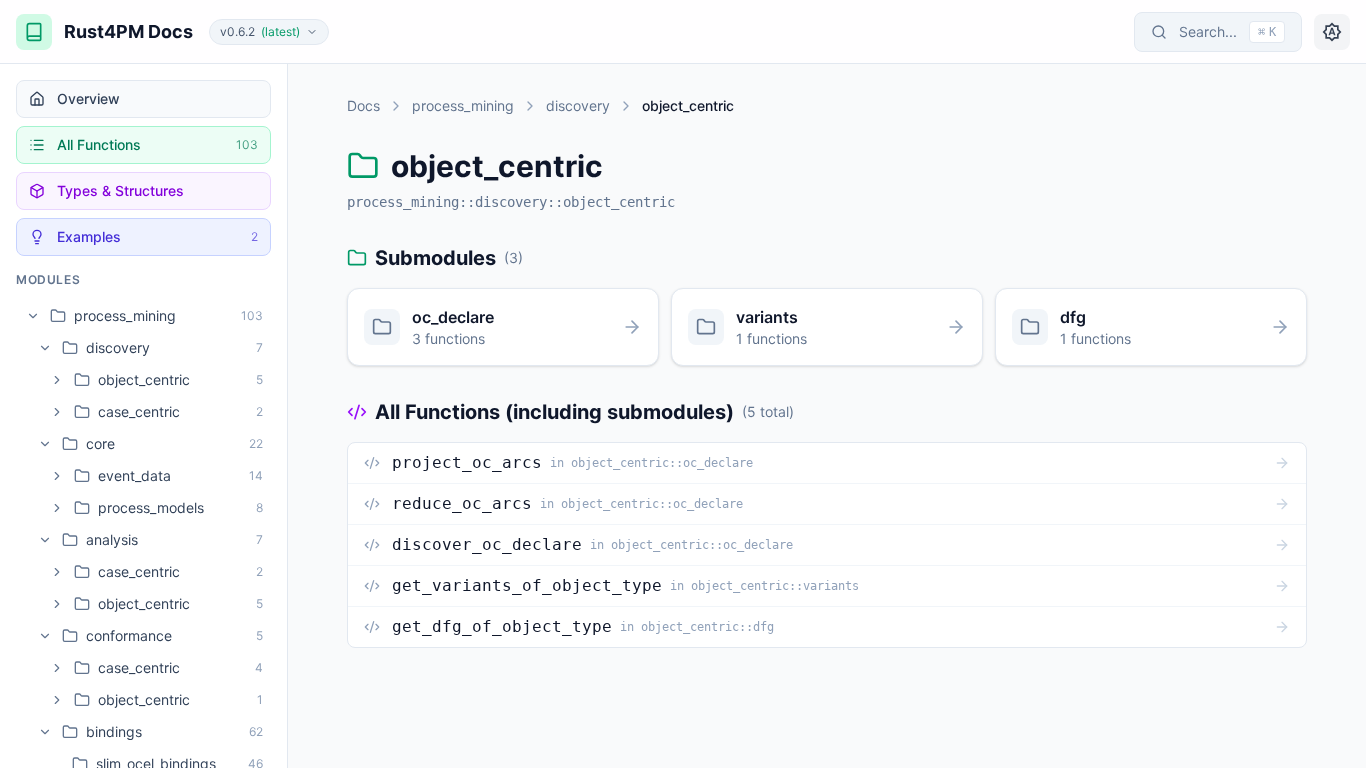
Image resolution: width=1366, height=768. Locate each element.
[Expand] (57, 380)
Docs (363, 105)
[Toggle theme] (1332, 32)
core (100, 443)
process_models (151, 507)
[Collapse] (33, 316)
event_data (134, 475)
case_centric (139, 411)
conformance (129, 635)
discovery (118, 347)
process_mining (125, 315)
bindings (114, 731)
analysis (112, 539)
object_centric (144, 379)
